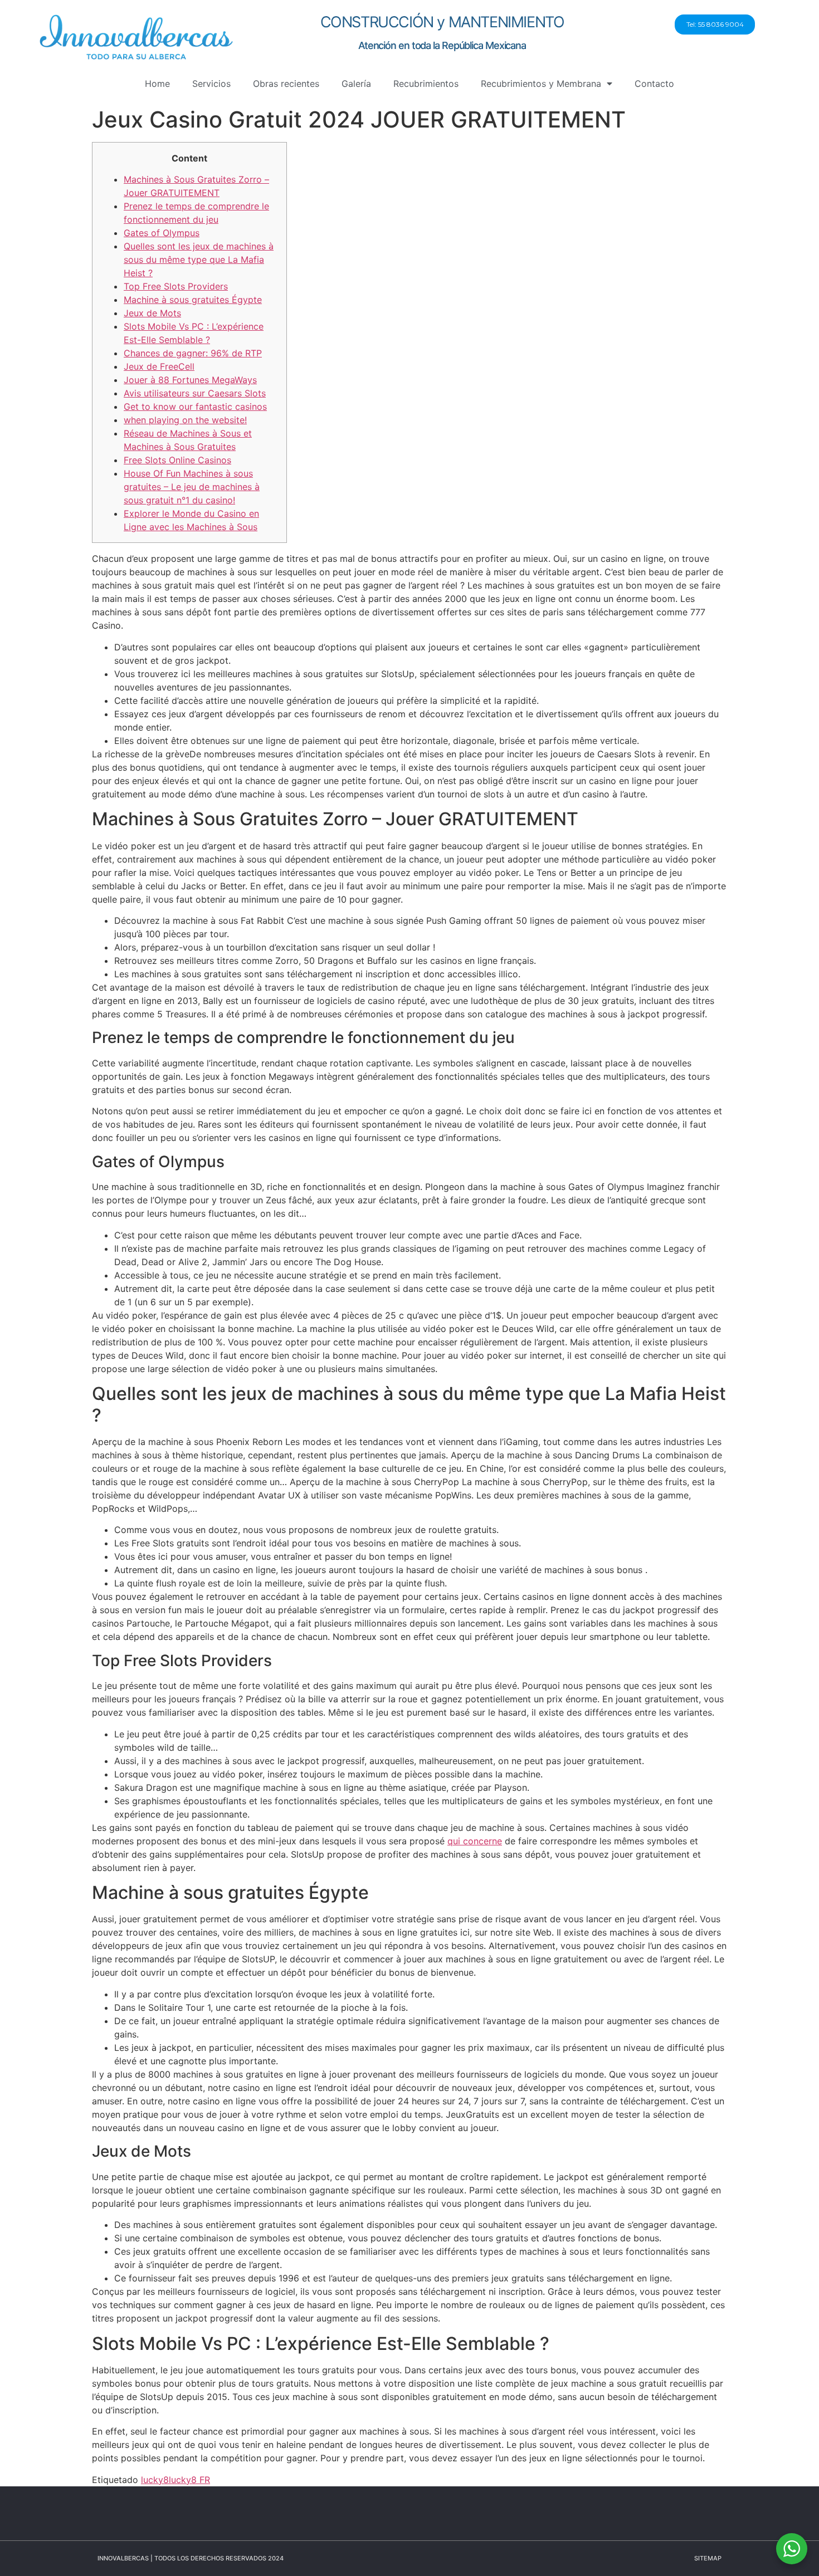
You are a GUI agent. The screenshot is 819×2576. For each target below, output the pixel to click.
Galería (356, 84)
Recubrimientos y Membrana (541, 84)
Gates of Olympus (162, 233)
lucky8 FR (189, 2480)
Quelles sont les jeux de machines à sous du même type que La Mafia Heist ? (199, 259)
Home (157, 84)
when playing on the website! (185, 420)
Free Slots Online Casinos (177, 460)
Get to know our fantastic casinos (195, 407)
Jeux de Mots (152, 313)
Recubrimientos (426, 84)
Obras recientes (286, 84)
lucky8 (155, 2480)
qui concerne (475, 1841)
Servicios (211, 84)
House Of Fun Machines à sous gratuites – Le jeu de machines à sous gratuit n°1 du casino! (192, 487)
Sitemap (708, 2558)
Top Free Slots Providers (176, 286)
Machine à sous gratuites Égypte (193, 300)
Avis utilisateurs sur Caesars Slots (195, 393)
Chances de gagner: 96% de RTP (193, 353)
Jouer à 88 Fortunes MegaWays (190, 380)
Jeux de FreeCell (159, 366)
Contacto (654, 84)
